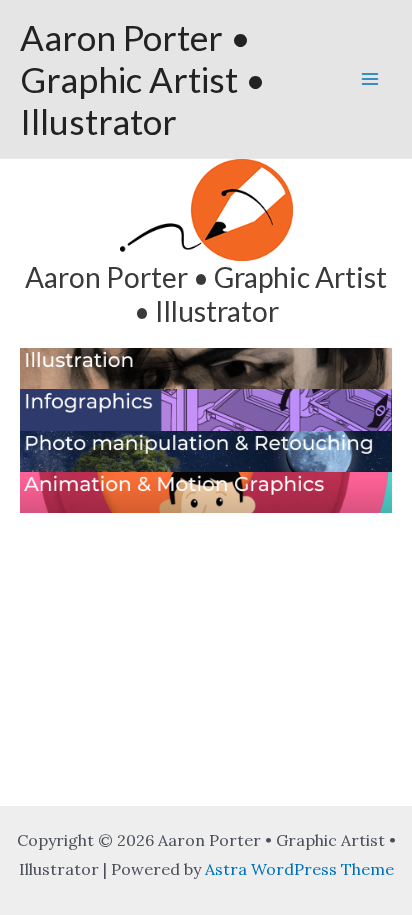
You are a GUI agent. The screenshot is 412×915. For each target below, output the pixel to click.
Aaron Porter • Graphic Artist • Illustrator (143, 79)
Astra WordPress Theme (299, 869)
